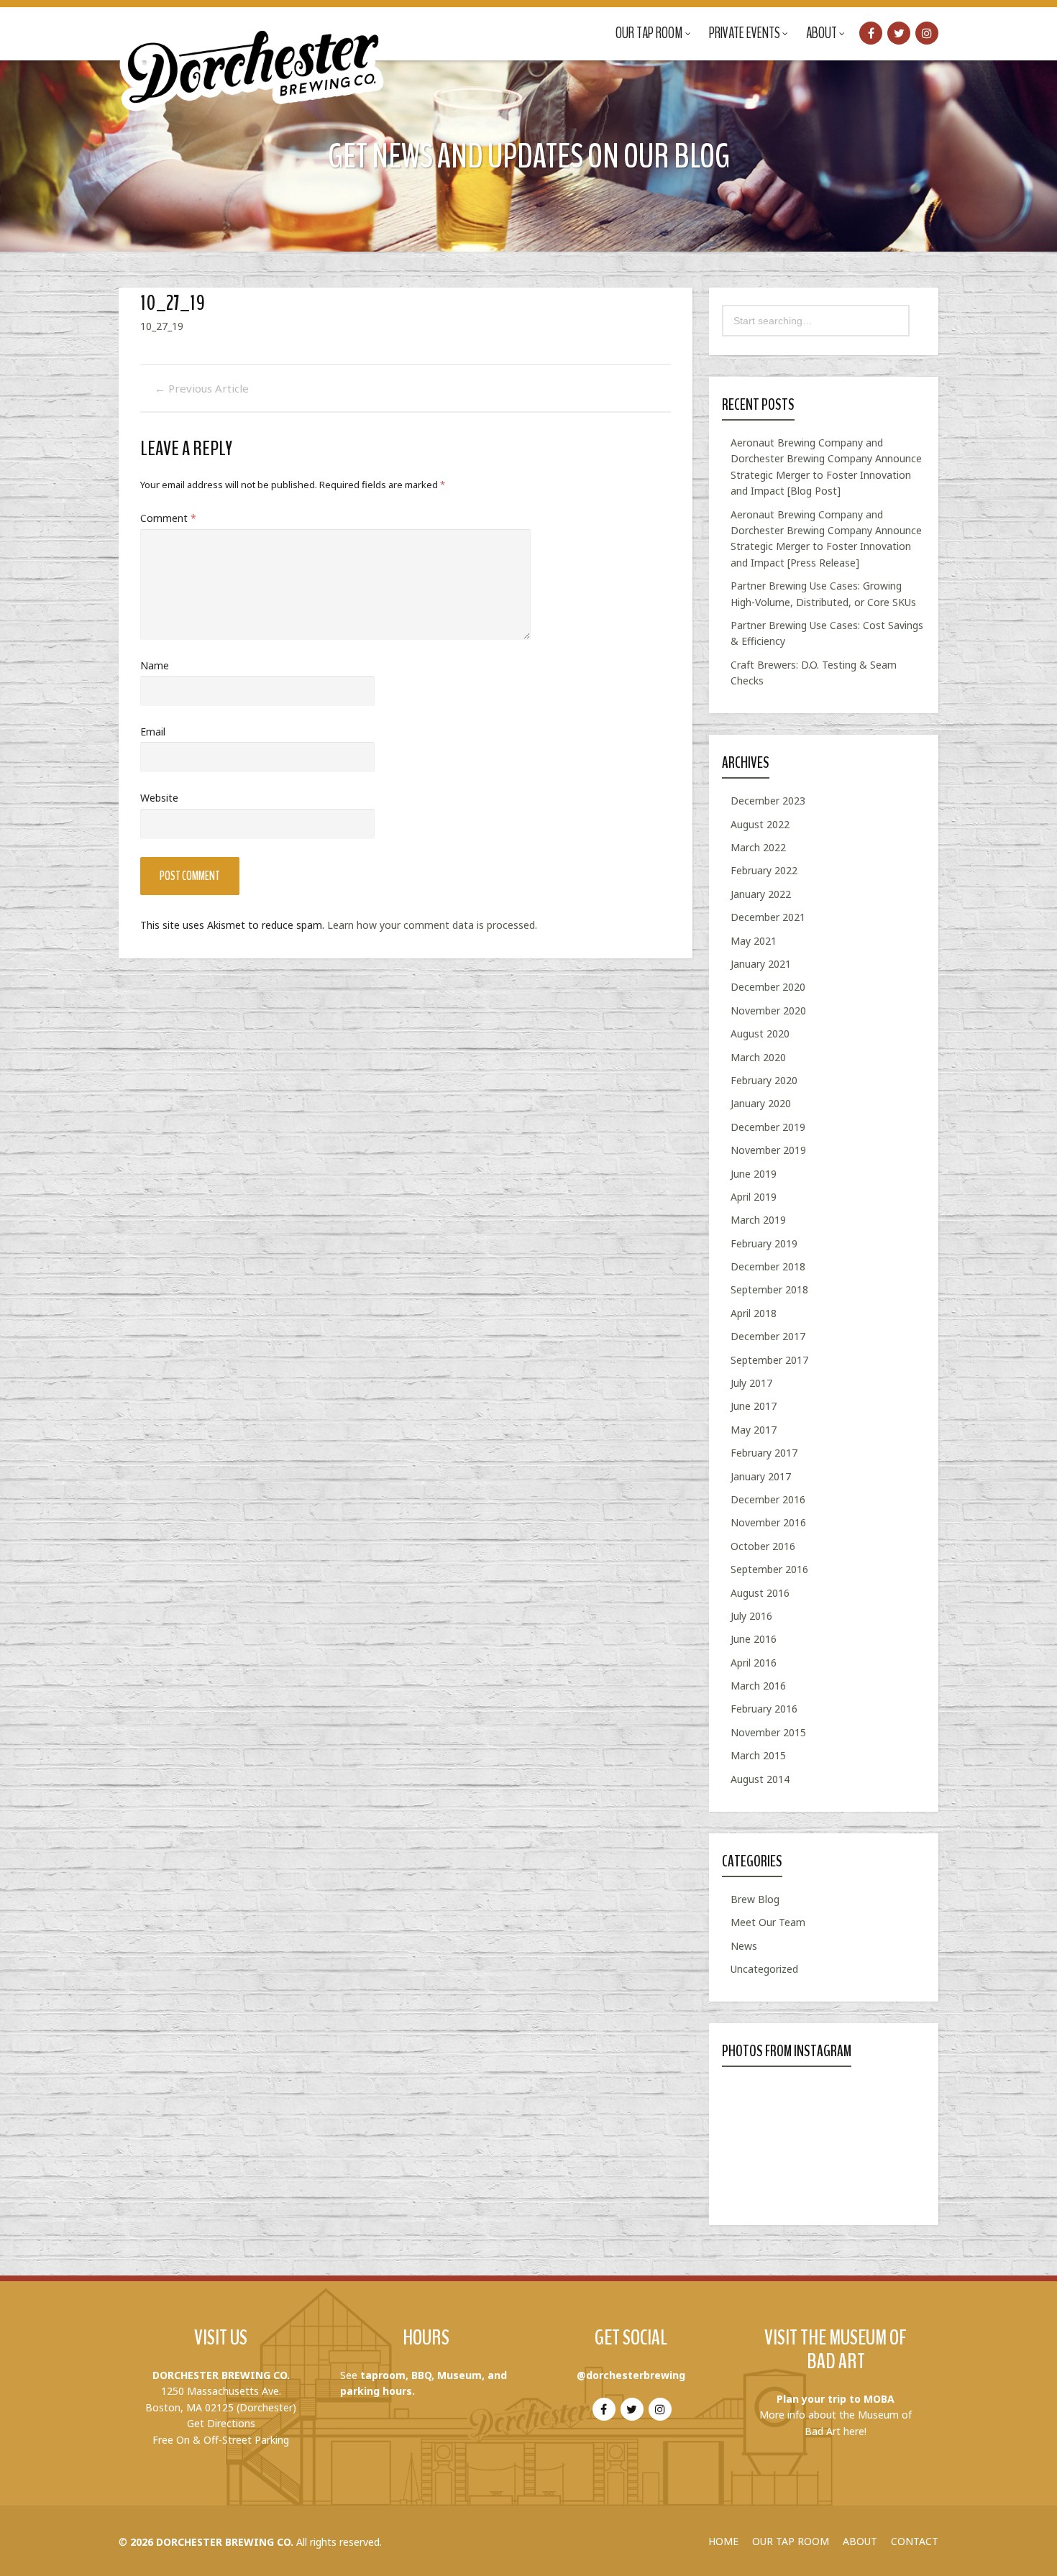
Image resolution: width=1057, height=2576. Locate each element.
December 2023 (768, 801)
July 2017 (751, 1383)
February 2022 (764, 870)
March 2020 (758, 1057)
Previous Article (202, 388)
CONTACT (915, 2541)
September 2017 (769, 1360)
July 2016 (751, 1616)
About (822, 33)
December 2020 (768, 987)
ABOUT (860, 2541)
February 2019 (764, 1243)
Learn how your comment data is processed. (432, 925)
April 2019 (754, 1197)
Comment (168, 518)
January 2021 (761, 964)
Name (155, 665)
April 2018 (754, 1313)
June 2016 (754, 1639)
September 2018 (769, 1289)
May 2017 (754, 1430)
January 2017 (761, 1476)
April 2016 (754, 1663)
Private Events (745, 33)
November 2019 (768, 1150)
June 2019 (754, 1174)
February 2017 (764, 1453)
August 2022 (760, 824)
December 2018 (768, 1266)
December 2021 (768, 917)
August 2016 (760, 1593)
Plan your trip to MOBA (836, 2399)
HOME (723, 2541)
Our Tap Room (649, 33)
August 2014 (760, 1779)
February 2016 (764, 1709)
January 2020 (761, 1103)
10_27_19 (162, 326)
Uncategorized (764, 1969)
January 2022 (761, 894)
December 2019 (768, 1127)
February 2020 (764, 1080)
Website (159, 798)
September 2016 (769, 1569)
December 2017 (768, 1336)
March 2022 (758, 847)
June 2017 (754, 1406)
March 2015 (758, 1755)
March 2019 (758, 1220)
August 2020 (760, 1033)
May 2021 (754, 941)
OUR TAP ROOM (791, 2541)
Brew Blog (755, 1899)
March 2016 (758, 1686)
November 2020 (768, 1010)
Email (153, 732)
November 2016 (768, 1522)
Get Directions (221, 2423)
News (744, 1946)
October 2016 (763, 1546)
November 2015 (768, 1732)
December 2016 (768, 1499)
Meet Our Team (768, 1922)
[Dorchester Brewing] (253, 58)
